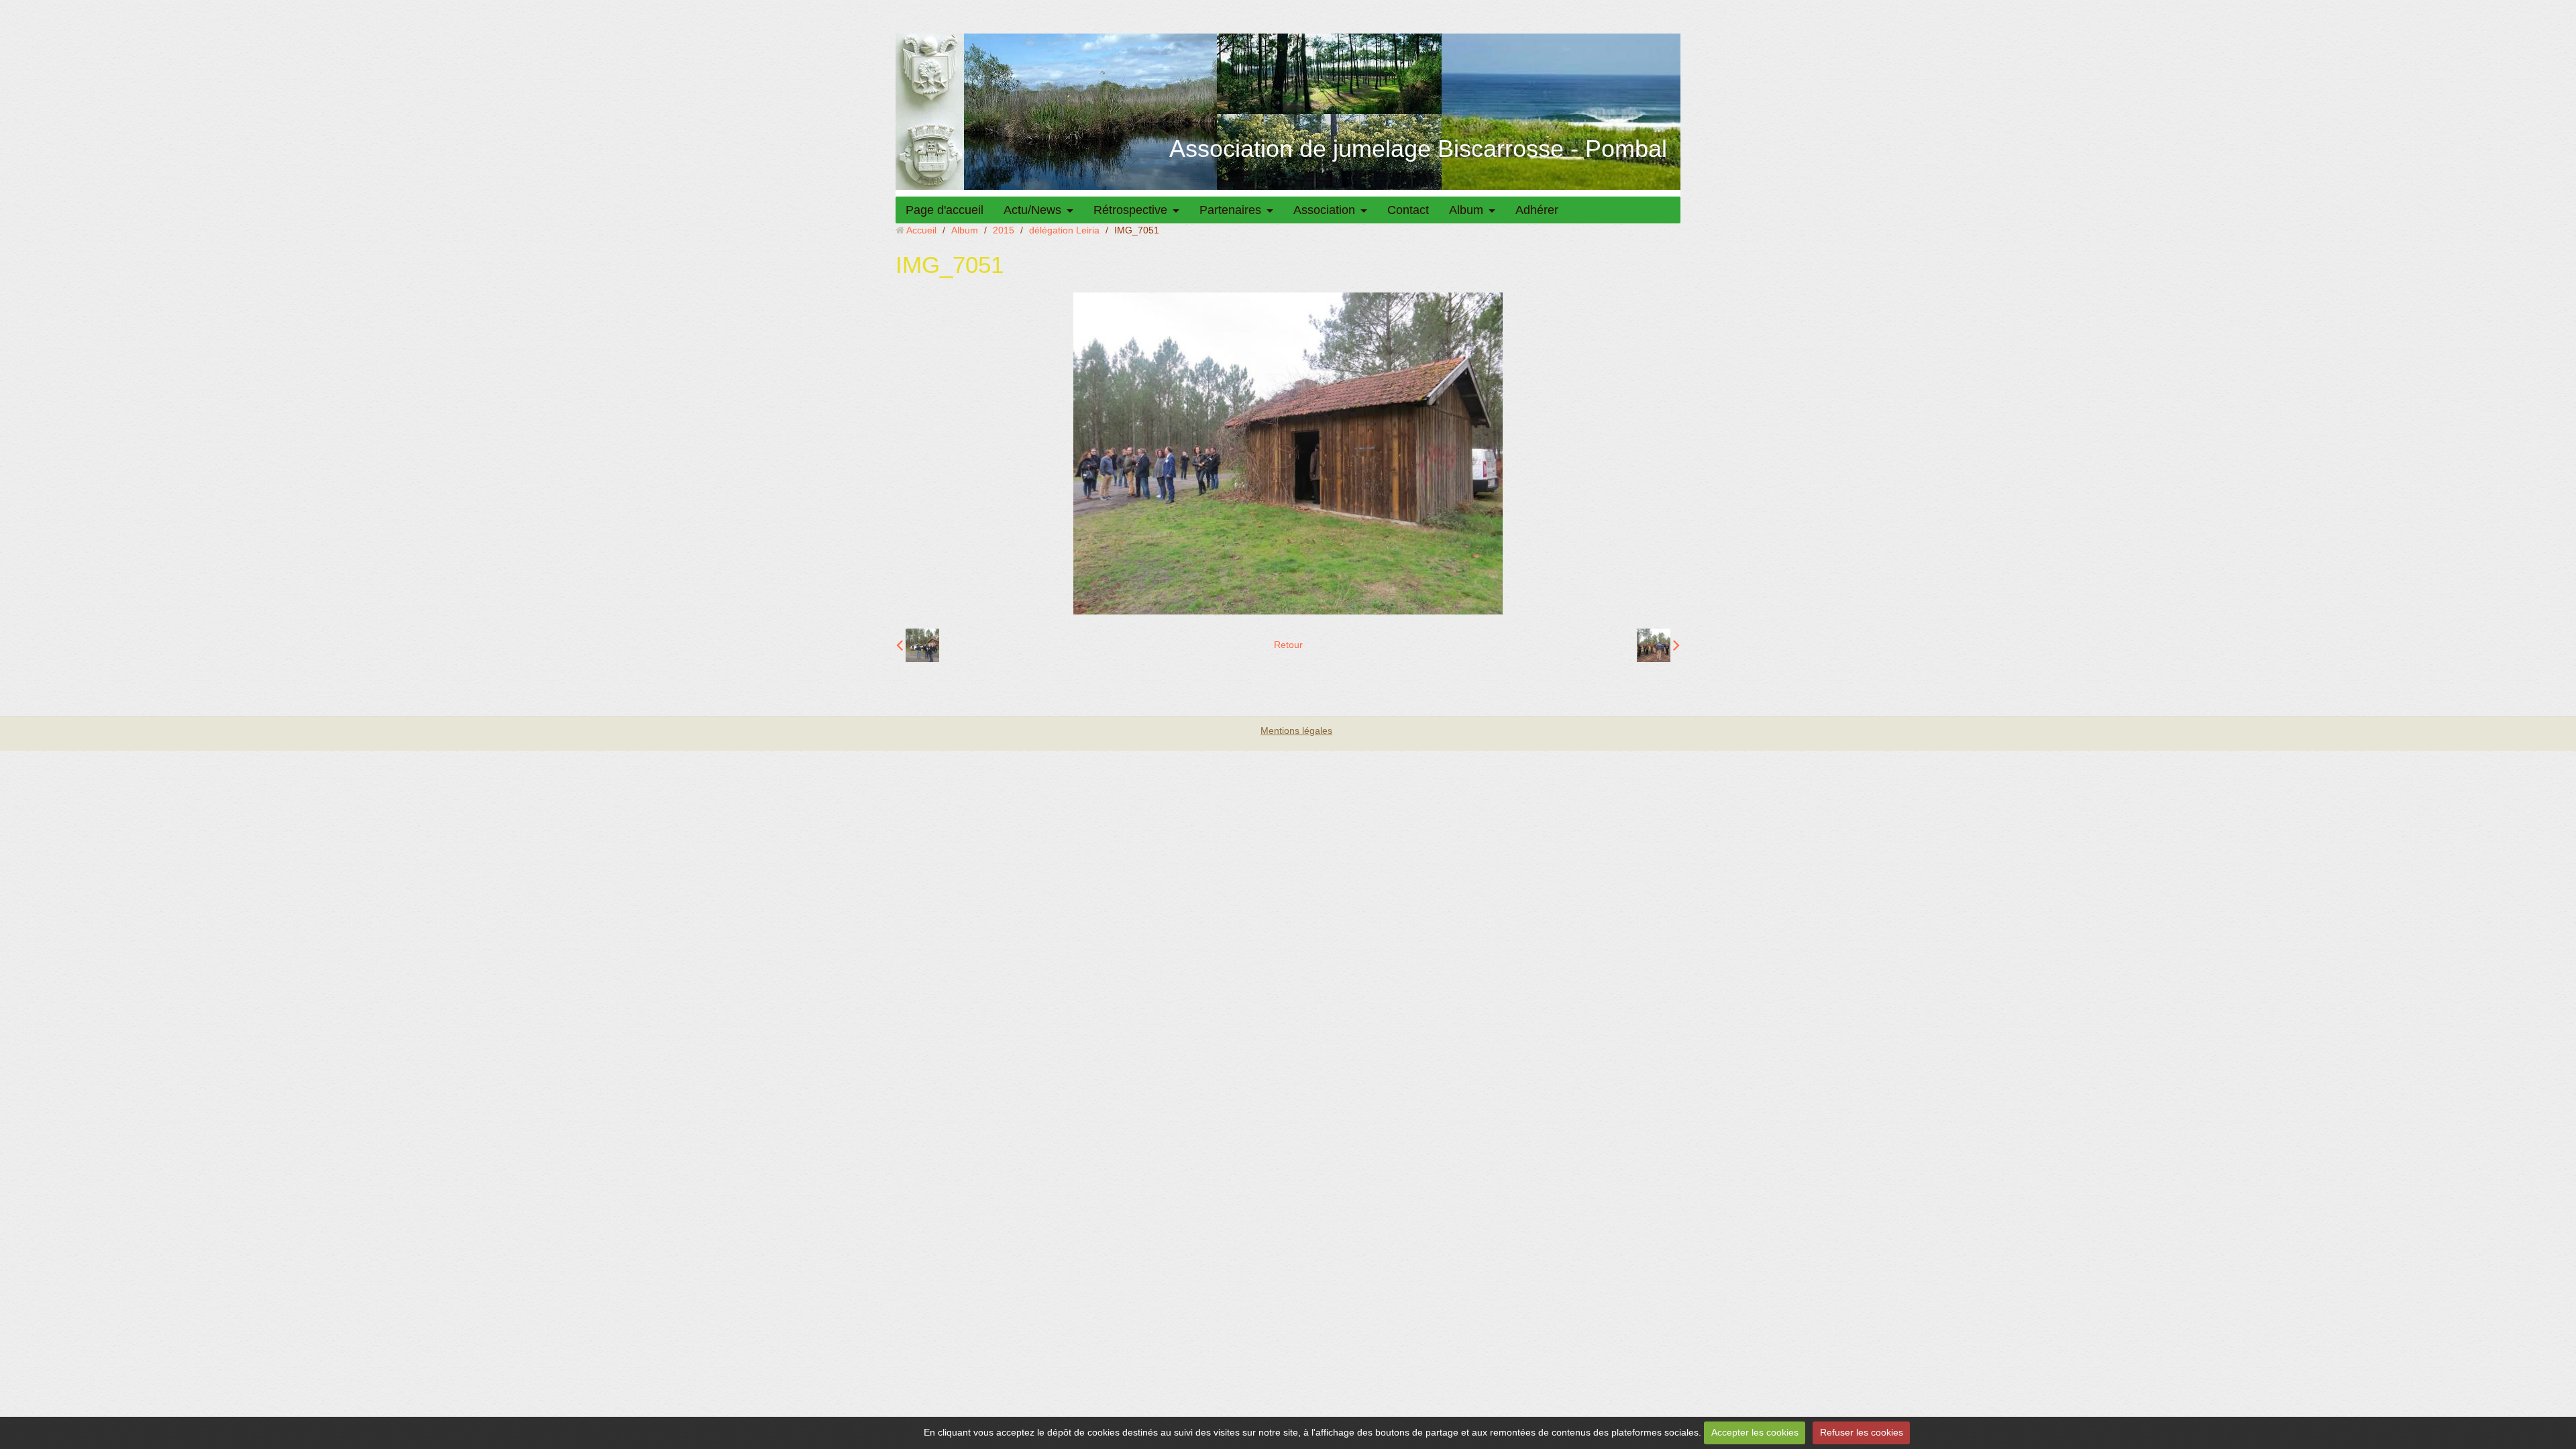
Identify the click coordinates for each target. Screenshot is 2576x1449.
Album (1466, 210)
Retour (1288, 645)
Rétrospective (1130, 210)
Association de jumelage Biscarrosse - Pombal (1418, 149)
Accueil (921, 230)
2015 (1004, 230)
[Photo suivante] (1658, 645)
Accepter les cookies (1755, 1432)
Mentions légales (1296, 731)
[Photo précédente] (918, 645)
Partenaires (1230, 210)
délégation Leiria (1064, 230)
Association (1324, 210)
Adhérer (1537, 210)
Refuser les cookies (1862, 1432)
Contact (1408, 210)
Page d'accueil (945, 210)
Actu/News (1032, 210)
